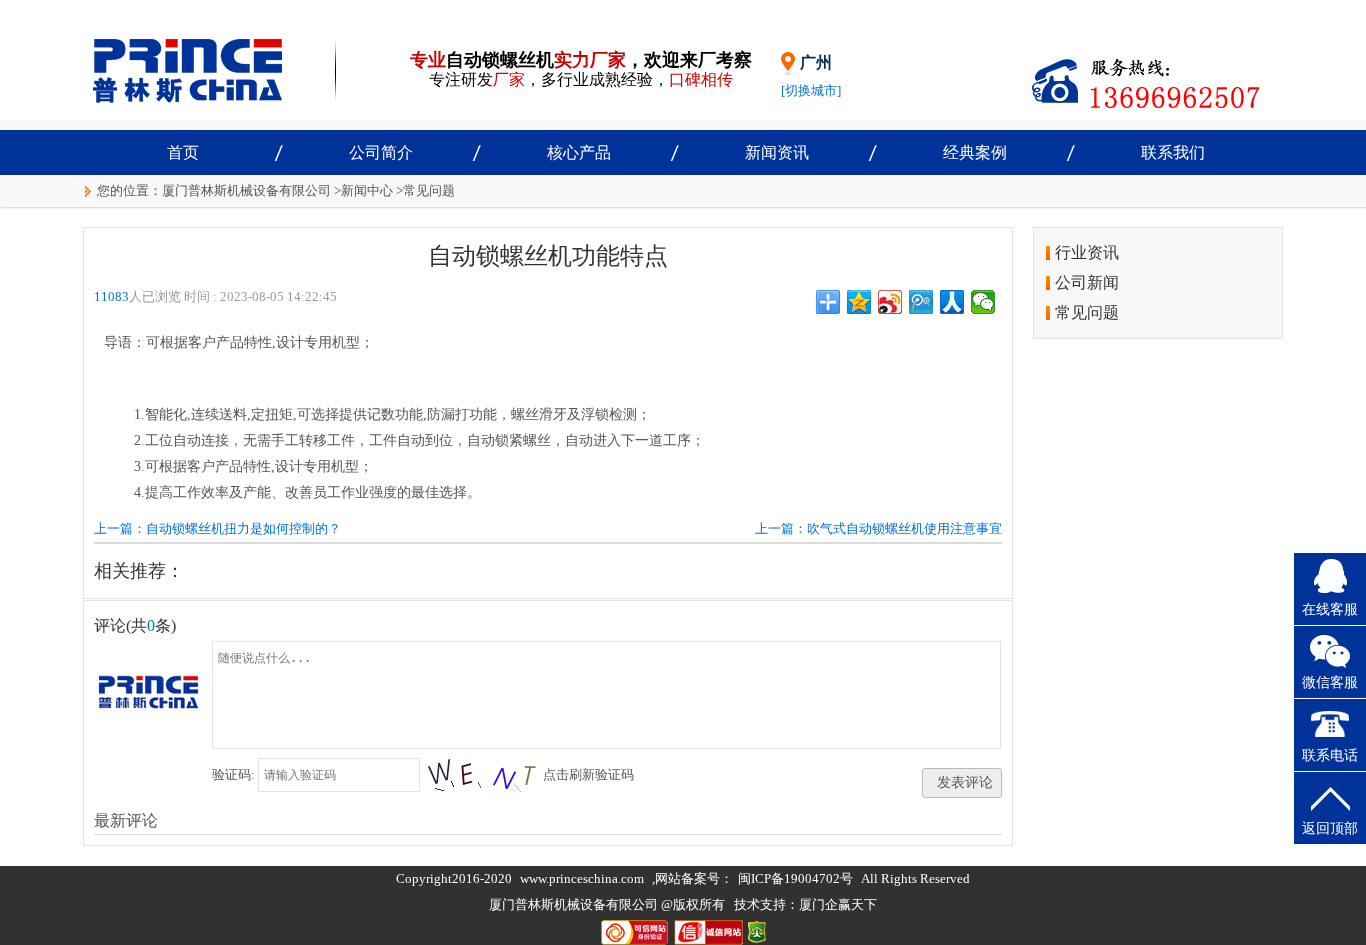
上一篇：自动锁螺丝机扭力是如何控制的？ (217, 528)
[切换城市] (811, 90)
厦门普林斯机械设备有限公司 (246, 190)
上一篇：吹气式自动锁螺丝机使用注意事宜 (878, 528)
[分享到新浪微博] (890, 302)
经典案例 (975, 152)
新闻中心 (367, 190)
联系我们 (1173, 152)
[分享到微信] (983, 302)
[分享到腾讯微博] (921, 302)
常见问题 (429, 190)
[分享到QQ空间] (859, 302)
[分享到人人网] (952, 302)
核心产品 (579, 152)
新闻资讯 (777, 152)
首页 (183, 152)
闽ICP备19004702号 (795, 878)
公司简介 (381, 152)
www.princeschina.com (582, 878)
